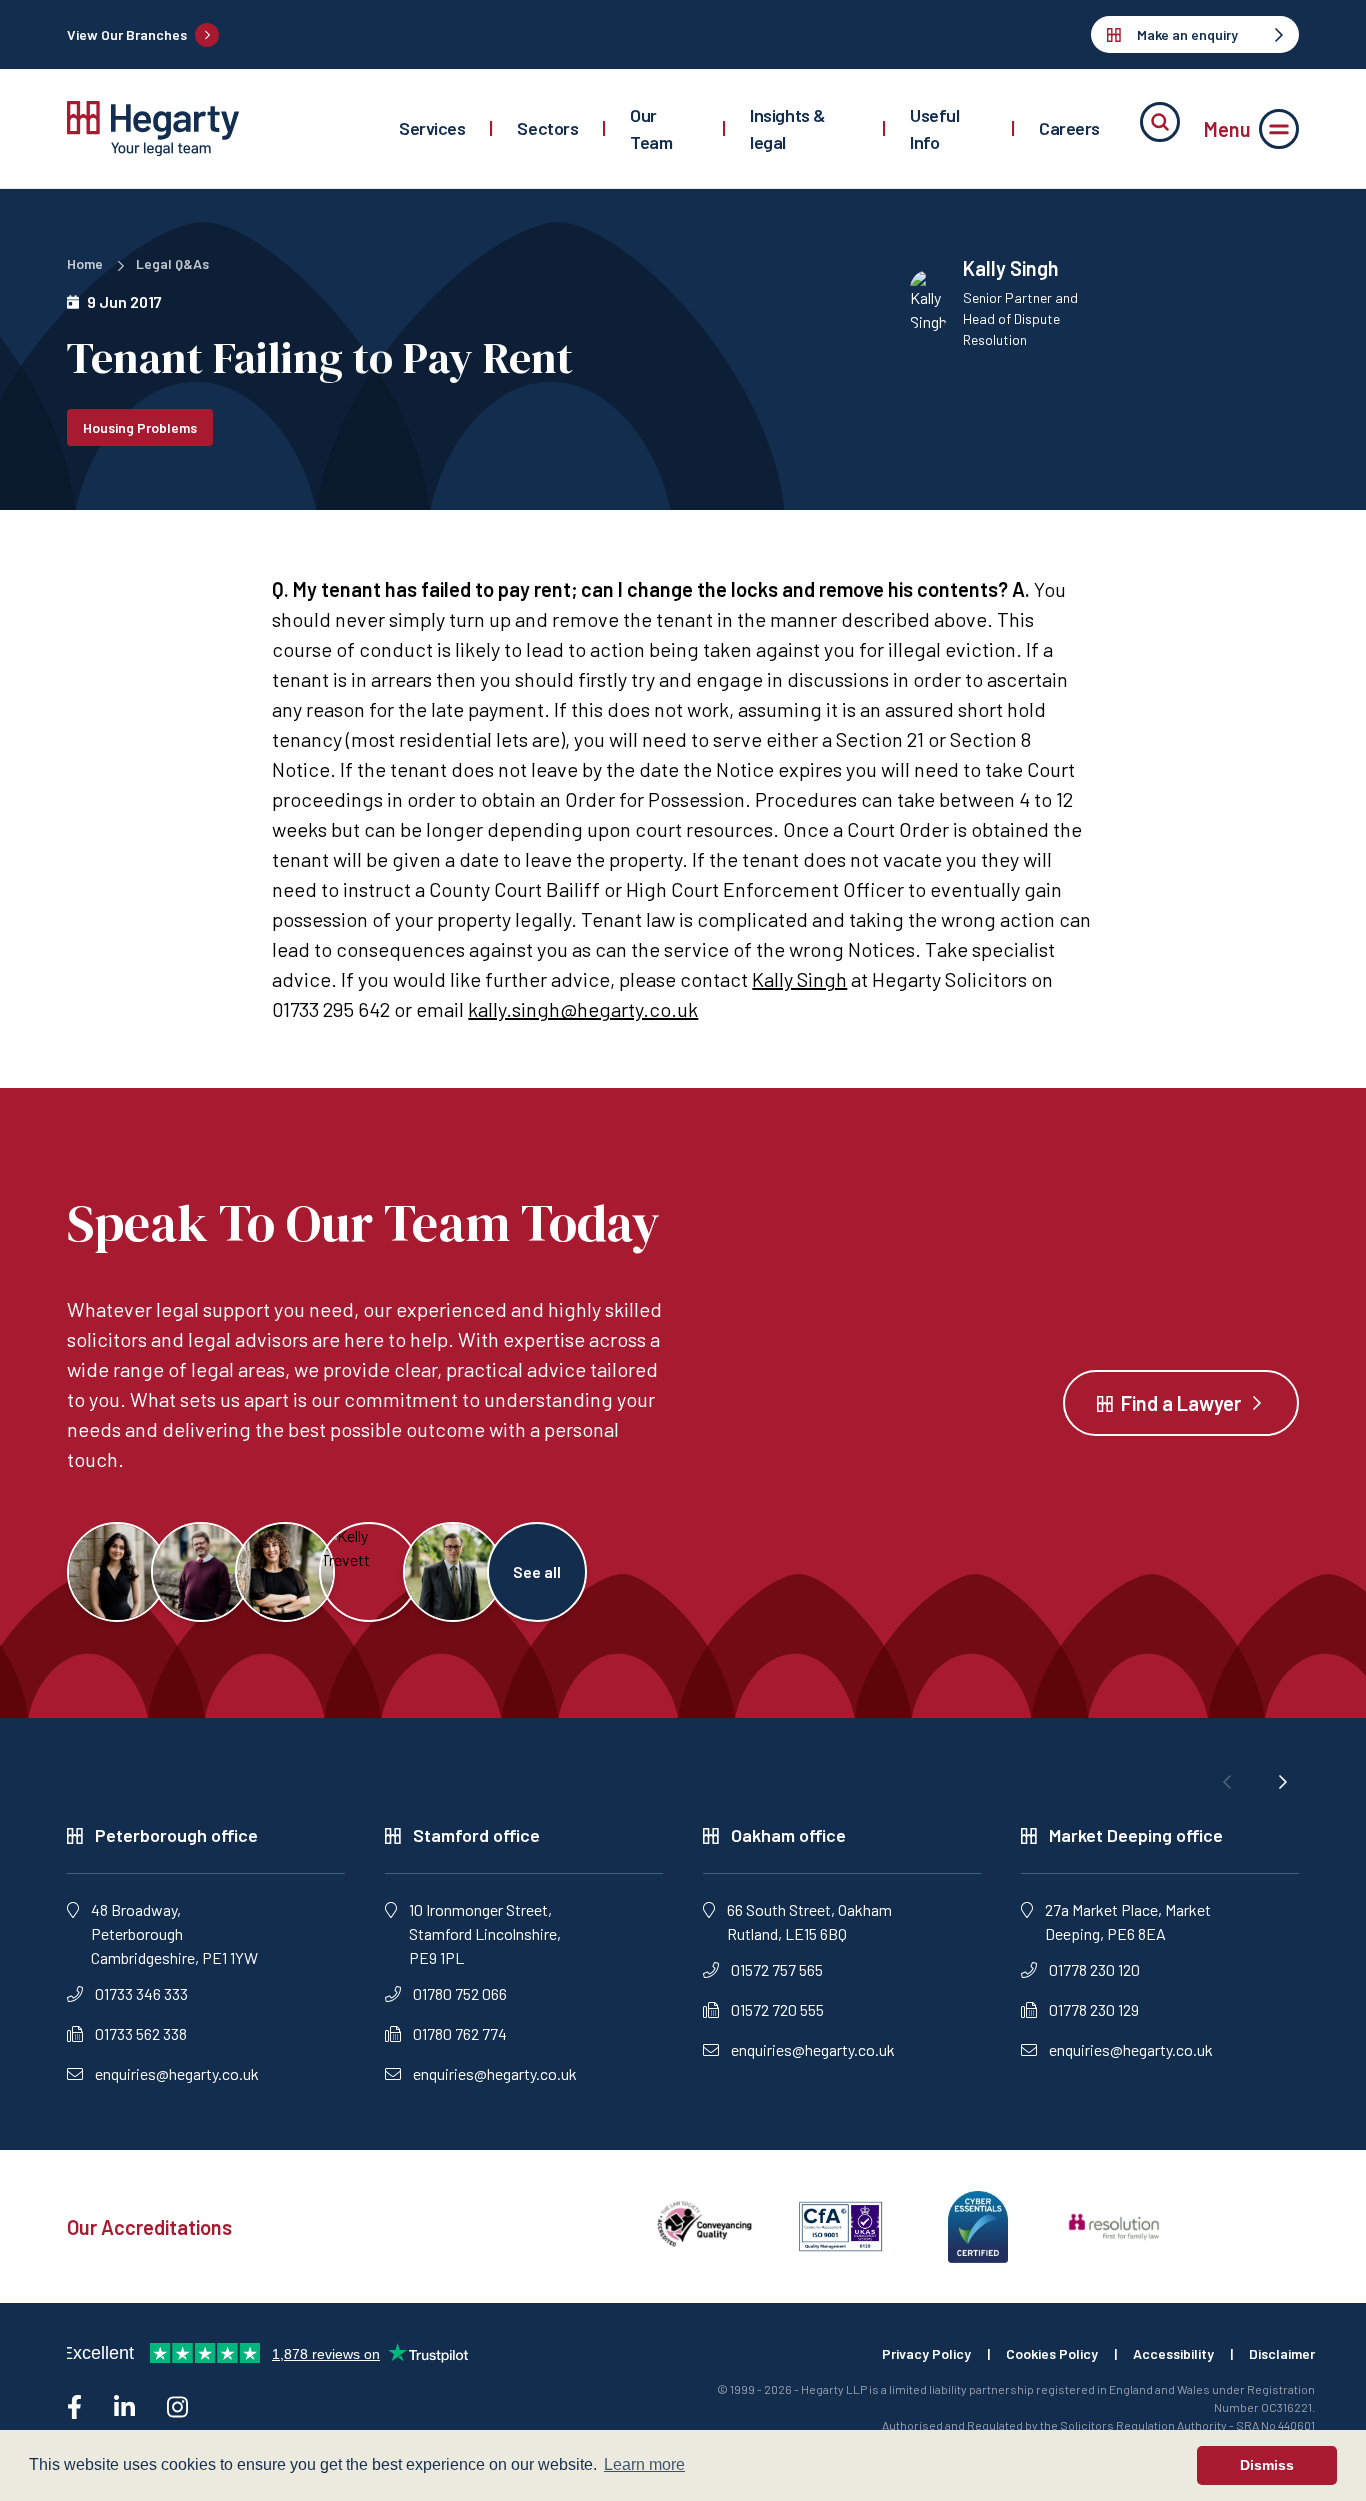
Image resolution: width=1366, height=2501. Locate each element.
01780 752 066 (460, 1993)
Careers (1069, 128)
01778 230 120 (1094, 1969)
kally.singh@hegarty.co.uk (583, 1009)
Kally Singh (799, 979)
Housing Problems (140, 427)
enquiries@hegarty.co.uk (177, 2073)
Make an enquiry (1187, 34)
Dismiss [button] (1267, 2465)
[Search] (1160, 122)
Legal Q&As (172, 263)
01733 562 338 (141, 2033)
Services (432, 128)
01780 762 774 (460, 2033)
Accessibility (1173, 2353)
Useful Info (934, 128)
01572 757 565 (777, 1969)
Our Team (651, 128)
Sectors (547, 128)
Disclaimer (1282, 2353)
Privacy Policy (926, 2353)
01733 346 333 (141, 1993)
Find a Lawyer (1181, 1403)
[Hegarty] (153, 128)
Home (85, 263)
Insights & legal (788, 128)
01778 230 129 (1094, 2009)
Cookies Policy (1052, 2353)
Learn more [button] (644, 2464)
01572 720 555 (777, 2009)
